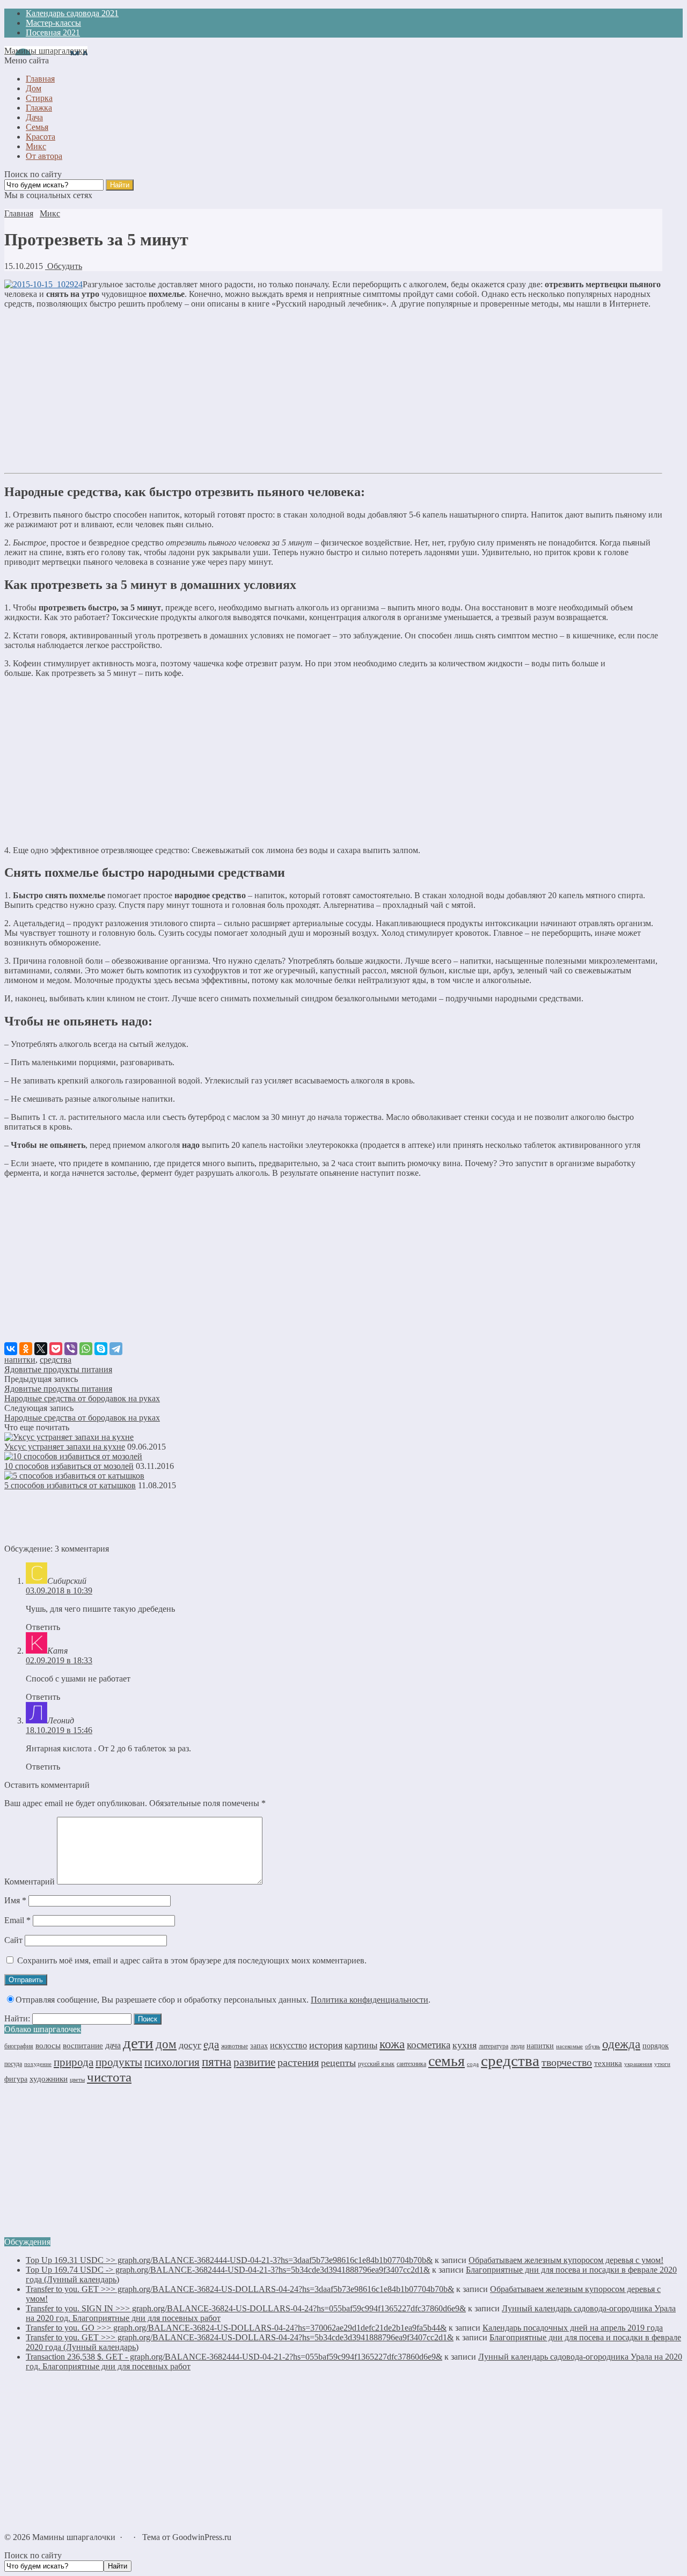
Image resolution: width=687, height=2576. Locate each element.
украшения (638, 2064)
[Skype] (101, 1349)
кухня (465, 2045)
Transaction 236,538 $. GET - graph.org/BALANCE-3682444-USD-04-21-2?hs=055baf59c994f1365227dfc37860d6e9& (234, 2357)
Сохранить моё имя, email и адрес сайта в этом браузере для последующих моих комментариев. (192, 1960)
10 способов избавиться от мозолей (69, 1466)
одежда (621, 2044)
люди (517, 2046)
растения (298, 2062)
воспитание (83, 2046)
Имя (15, 1900)
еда (211, 2044)
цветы (77, 2080)
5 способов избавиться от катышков (70, 1485)
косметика (429, 2045)
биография (19, 2046)
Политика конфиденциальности (370, 2000)
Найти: (17, 2018)
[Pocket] (56, 1349)
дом (166, 2044)
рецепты (338, 2063)
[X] (41, 1349)
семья (447, 2061)
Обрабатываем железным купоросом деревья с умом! (566, 2260)
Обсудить (64, 266)
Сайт (13, 1940)
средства (56, 1360)
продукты (119, 2062)
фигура (16, 2079)
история (326, 2045)
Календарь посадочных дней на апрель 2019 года (573, 2328)
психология (172, 2062)
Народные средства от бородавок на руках (82, 1398)
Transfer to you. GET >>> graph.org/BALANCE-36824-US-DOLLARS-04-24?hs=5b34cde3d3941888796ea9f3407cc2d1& (240, 2337)
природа (74, 2062)
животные (235, 2046)
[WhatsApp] (86, 1349)
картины (361, 2045)
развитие (254, 2062)
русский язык (376, 2064)
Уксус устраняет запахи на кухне (65, 1447)
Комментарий (30, 1882)
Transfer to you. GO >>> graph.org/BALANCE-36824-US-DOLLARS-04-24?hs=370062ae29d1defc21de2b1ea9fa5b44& (236, 2328)
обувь (593, 2046)
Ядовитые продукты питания (58, 1369)
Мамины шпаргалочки (46, 51)
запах (259, 2046)
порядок (656, 2046)
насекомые (569, 2046)
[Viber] (71, 1349)
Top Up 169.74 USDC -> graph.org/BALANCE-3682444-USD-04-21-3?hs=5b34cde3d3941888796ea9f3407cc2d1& (228, 2270)
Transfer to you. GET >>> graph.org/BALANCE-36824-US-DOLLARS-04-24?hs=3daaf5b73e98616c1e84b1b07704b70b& (240, 2289)
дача (113, 2045)
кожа (392, 2044)
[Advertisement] (333, 392)
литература (494, 2046)
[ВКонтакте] (11, 1349)
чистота (109, 2077)
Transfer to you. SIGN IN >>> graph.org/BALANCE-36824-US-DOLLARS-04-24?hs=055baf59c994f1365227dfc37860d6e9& (246, 2308)
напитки (20, 1360)
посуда (13, 2064)
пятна (217, 2062)
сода (473, 2064)
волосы (48, 2046)
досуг (190, 2045)
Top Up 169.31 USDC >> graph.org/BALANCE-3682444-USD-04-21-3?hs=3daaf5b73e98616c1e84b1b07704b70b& (229, 2260)
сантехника (411, 2064)
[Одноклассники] (26, 1349)
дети (138, 2043)
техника (608, 2063)
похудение (38, 2064)
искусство (288, 2045)
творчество (567, 2062)
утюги (662, 2064)
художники (49, 2079)
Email (17, 1920)
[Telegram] (116, 1349)
